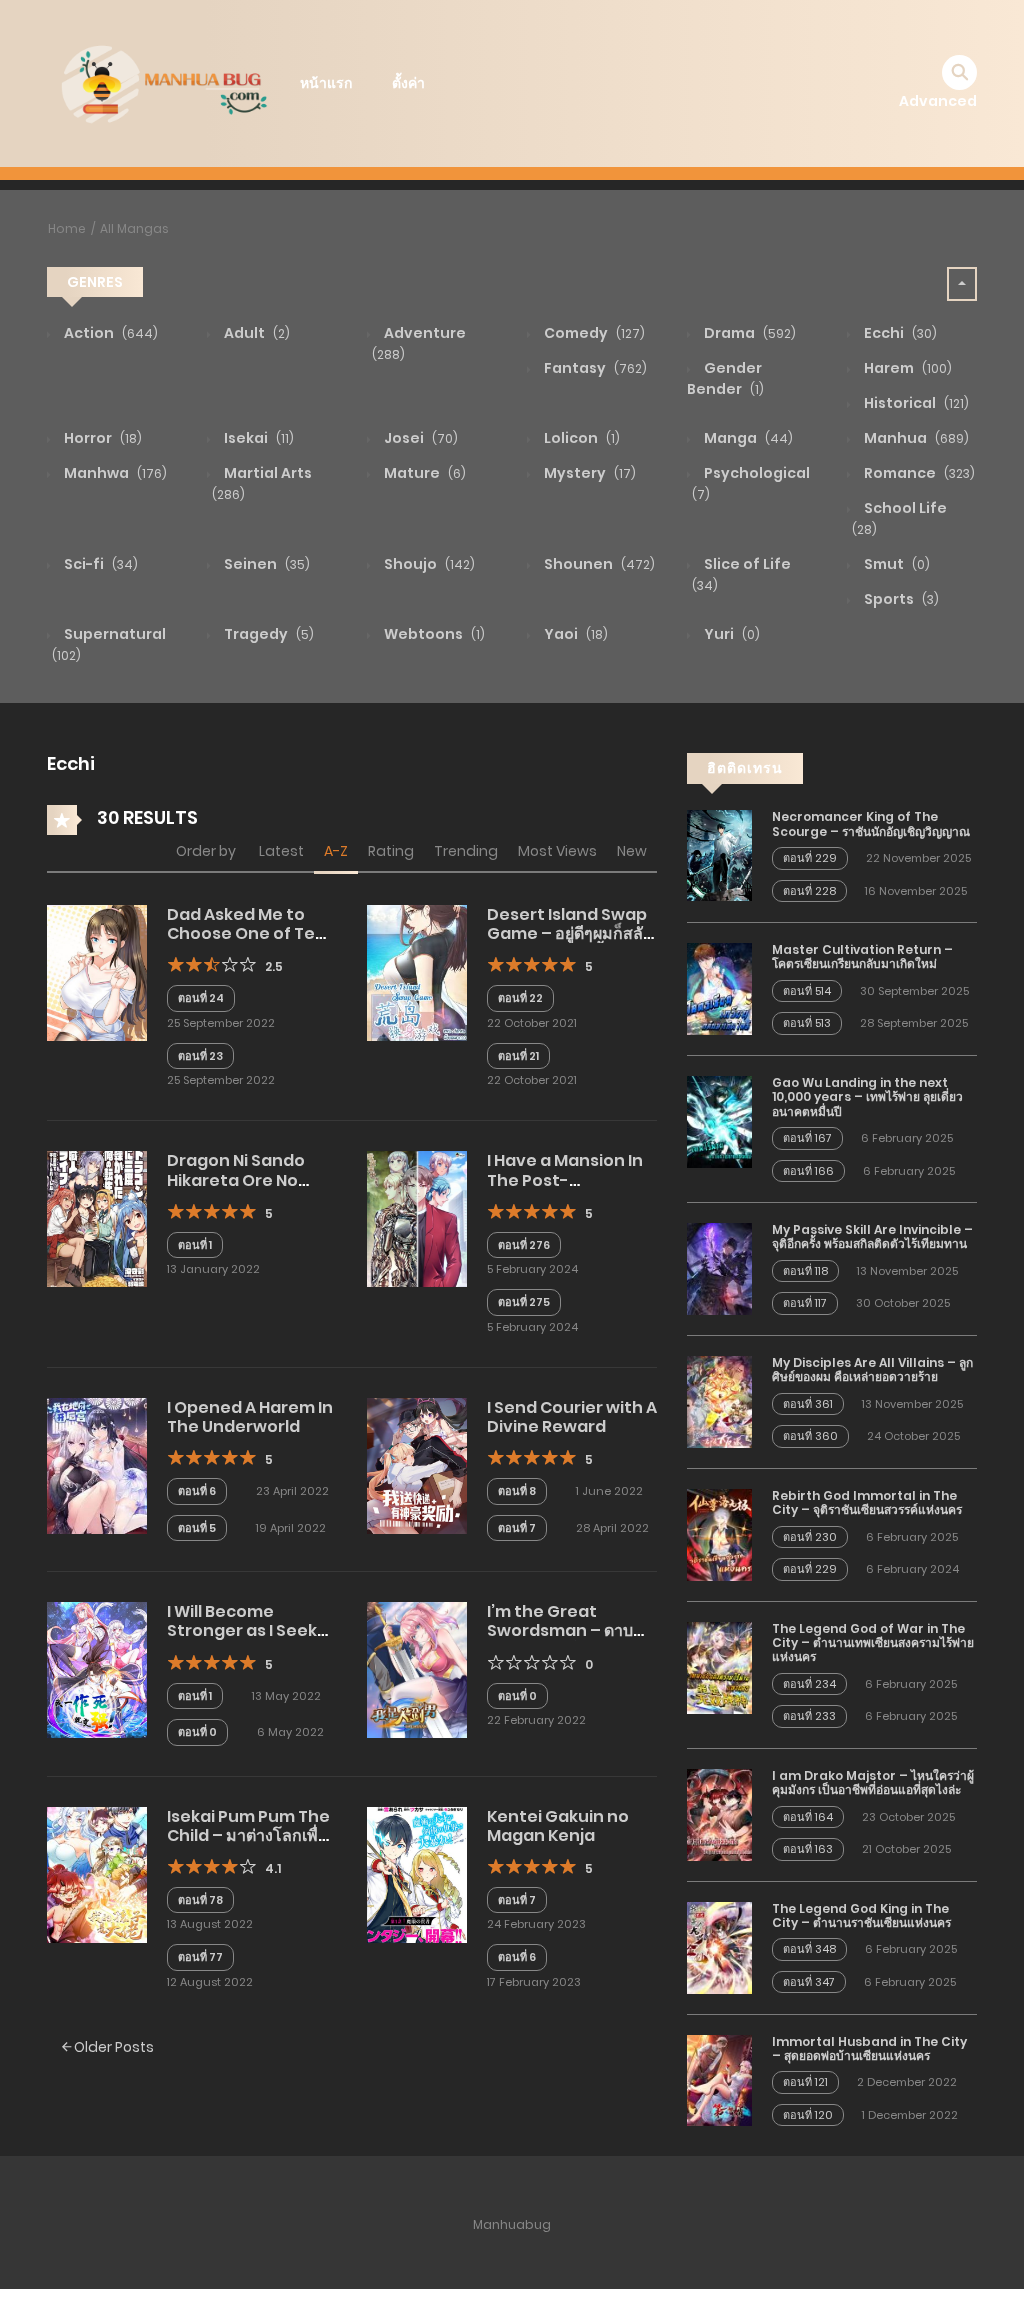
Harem (906, 368)
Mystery (588, 473)
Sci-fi (99, 564)
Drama (748, 333)
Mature (423, 473)
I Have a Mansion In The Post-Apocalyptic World (565, 1179)
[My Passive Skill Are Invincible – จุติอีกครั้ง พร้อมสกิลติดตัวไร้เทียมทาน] (719, 1268)
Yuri (730, 634)
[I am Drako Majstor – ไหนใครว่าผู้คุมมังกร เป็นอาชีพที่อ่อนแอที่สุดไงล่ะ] (719, 1814)
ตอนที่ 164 (808, 1817)
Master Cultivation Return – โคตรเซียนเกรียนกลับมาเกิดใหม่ (862, 956)
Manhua (915, 438)
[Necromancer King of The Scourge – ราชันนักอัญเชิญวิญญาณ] (719, 855)
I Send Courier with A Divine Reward (572, 1417)
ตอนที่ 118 (805, 1271)
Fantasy (594, 368)
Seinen (265, 564)
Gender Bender (725, 378)
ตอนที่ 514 (807, 991)
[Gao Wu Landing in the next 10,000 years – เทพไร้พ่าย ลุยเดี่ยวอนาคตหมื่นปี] (719, 1121)
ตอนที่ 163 (808, 1849)
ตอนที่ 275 (524, 1302)
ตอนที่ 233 (809, 1716)
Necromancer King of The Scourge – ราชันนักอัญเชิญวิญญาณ (871, 823)
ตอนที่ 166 (808, 1171)
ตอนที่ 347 (809, 1982)
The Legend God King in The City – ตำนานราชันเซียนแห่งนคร (861, 1915)
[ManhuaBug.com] (163, 82)
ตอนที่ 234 (809, 1684)
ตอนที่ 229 (810, 858)
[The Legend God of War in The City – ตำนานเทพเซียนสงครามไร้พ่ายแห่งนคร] (719, 1666)
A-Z (336, 851)
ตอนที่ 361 (808, 1404)
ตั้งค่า (408, 83)
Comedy (593, 333)
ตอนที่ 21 (518, 1056)
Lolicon (580, 438)
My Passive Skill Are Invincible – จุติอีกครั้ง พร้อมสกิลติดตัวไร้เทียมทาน (872, 1236)
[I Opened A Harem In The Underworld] (97, 1465)
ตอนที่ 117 (805, 1303)
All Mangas (134, 228)
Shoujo (428, 564)
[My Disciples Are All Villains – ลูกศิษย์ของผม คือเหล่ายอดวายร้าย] (719, 1401)
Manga (747, 438)
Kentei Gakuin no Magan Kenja (558, 1826)
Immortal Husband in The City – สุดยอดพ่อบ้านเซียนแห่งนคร (869, 2048)
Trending (466, 851)
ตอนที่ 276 (524, 1245)
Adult (255, 333)
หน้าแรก (326, 83)
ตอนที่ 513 (807, 1023)
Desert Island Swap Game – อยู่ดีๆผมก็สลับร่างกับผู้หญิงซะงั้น (570, 933)
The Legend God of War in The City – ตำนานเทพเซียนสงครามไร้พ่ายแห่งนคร (873, 1643)
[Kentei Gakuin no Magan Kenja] (417, 1873)
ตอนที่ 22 (520, 998)
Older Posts (112, 2047)
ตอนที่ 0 (197, 1732)
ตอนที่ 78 (200, 1900)
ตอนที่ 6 (197, 1491)
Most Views (557, 851)
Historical (915, 403)
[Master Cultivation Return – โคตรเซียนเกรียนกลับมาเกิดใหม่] (719, 988)
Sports (900, 599)
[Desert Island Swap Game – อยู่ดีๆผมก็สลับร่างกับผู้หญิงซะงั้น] (417, 972)
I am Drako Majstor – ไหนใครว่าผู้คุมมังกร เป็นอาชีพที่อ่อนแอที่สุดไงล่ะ (873, 1782)
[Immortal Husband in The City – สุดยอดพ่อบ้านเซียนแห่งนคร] (719, 2079)
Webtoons (433, 634)
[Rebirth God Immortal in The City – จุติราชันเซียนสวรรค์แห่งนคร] (719, 1534)
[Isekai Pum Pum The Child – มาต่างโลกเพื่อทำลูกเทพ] (97, 1873)
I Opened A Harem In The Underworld (250, 1417)
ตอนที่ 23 (200, 1056)
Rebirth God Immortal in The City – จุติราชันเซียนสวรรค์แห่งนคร (867, 1502)
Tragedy (267, 634)
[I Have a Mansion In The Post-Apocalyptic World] (417, 1218)
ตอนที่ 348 (809, 1949)
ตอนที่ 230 (810, 1537)
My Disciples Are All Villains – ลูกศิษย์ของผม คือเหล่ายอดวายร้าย (872, 1369)
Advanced (938, 101)
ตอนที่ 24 (201, 998)
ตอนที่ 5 (197, 1528)
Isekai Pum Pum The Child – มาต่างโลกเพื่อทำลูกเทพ (248, 1835)
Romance (918, 473)
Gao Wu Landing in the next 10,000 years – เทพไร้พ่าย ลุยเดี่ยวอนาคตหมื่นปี (867, 1097)
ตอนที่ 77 (200, 1957)
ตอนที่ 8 (517, 1491)
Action (109, 333)
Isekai (257, 438)
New (632, 851)
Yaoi (574, 634)
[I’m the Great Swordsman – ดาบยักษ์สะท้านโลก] (417, 1669)
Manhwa (114, 473)
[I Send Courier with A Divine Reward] (417, 1465)
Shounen (598, 564)
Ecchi (899, 333)
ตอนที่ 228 (809, 891)
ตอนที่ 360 (810, 1436)
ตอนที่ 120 (808, 2115)
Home (67, 228)
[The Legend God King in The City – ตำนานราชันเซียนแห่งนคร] (719, 1946)
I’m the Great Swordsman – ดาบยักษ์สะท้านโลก (560, 1630)
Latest (281, 851)
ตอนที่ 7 (517, 1528)
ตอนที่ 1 (195, 1245)
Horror (101, 438)
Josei (419, 438)
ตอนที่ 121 (805, 2082)
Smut (895, 564)
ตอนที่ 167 (807, 1138)
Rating (391, 851)
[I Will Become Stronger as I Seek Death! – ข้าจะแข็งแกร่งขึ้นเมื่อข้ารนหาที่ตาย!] (97, 1669)
